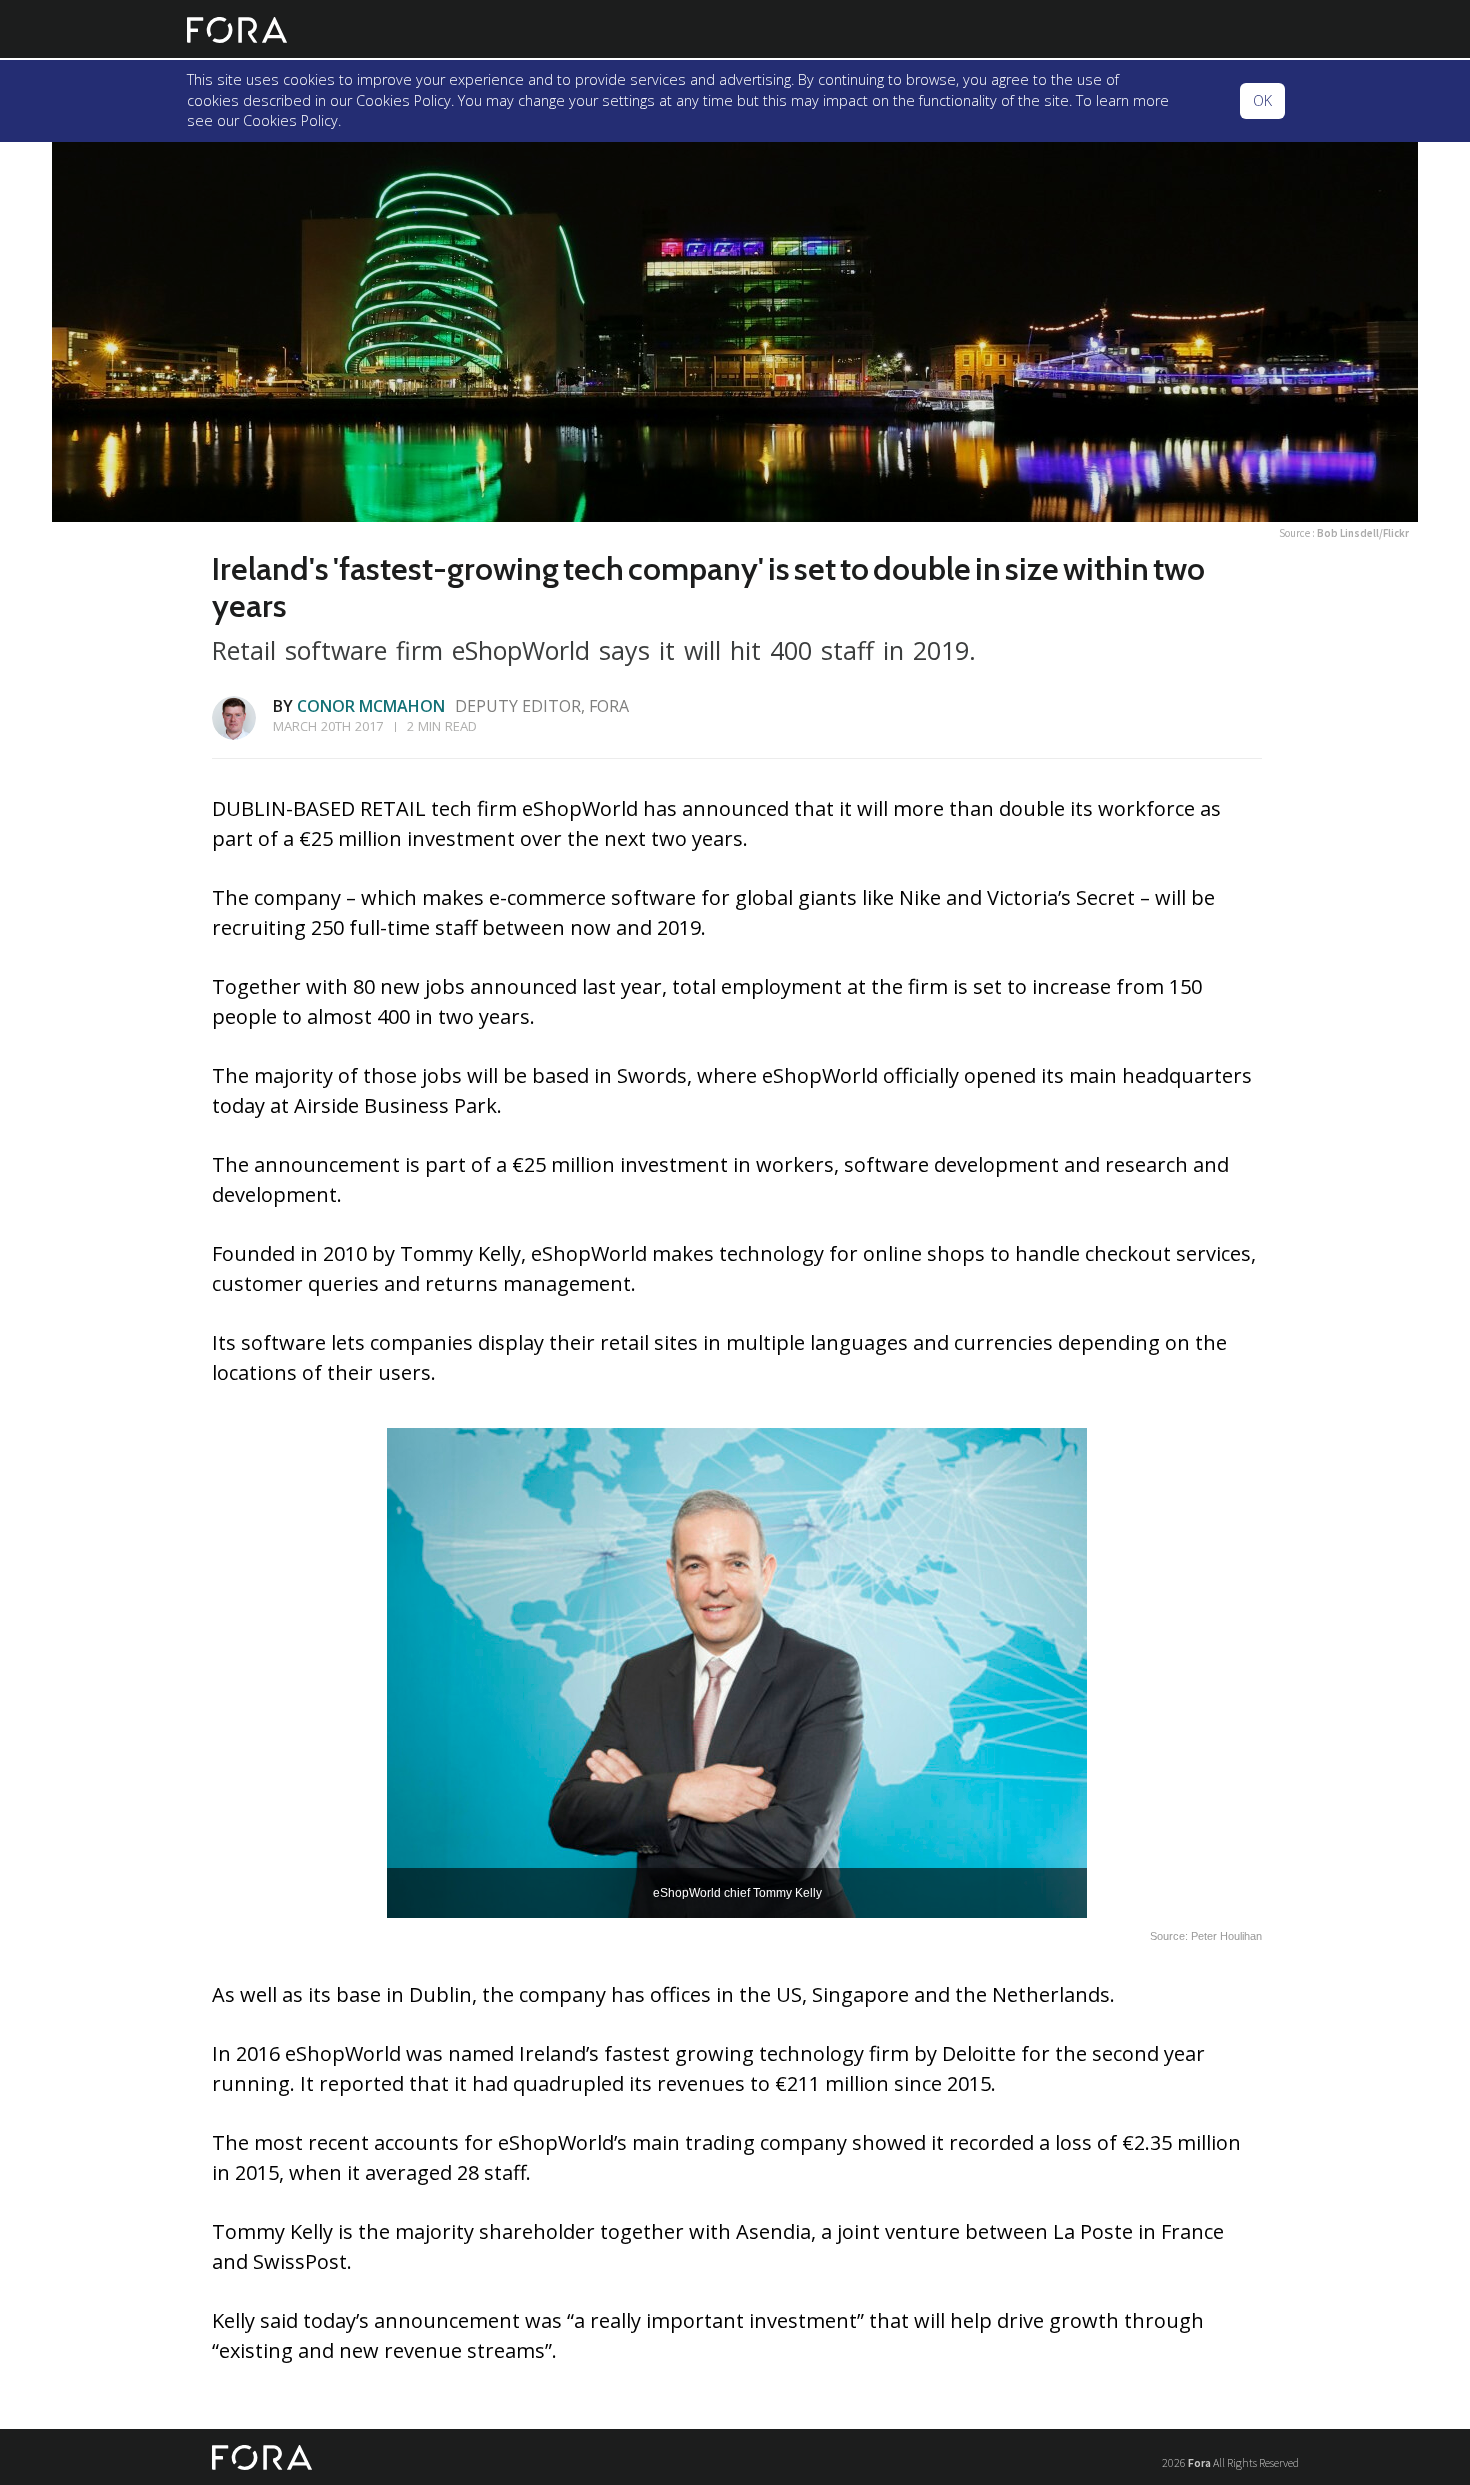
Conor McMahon (371, 706)
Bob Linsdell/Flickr (1363, 533)
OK (1262, 100)
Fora (1199, 2462)
